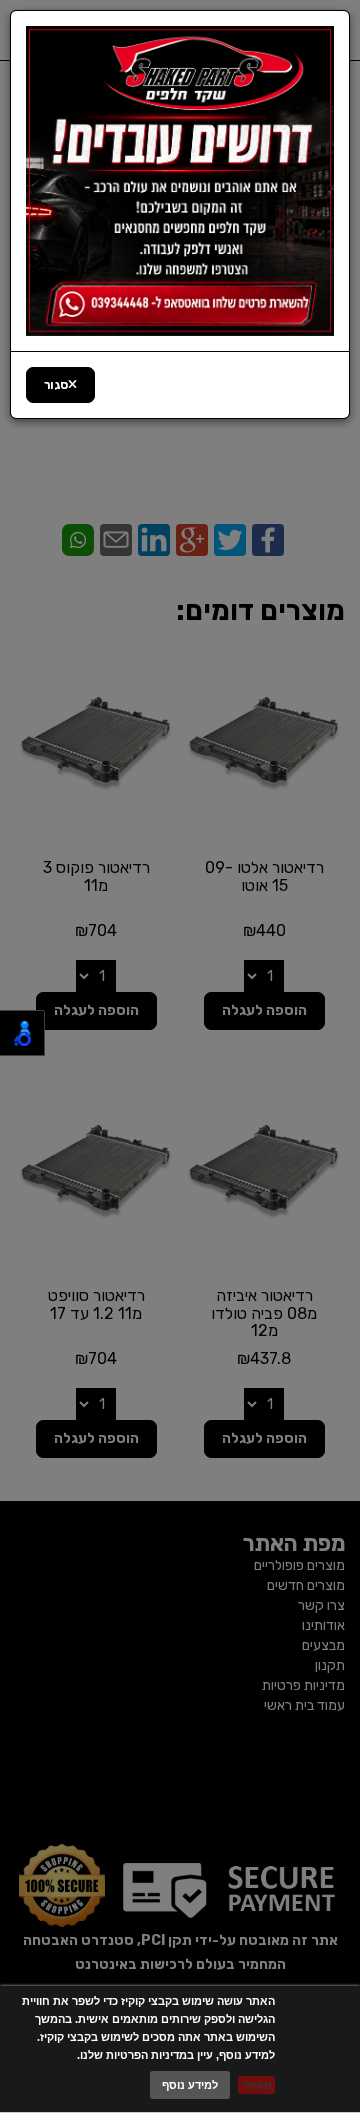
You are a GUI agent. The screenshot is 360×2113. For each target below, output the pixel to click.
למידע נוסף (190, 2085)
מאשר (256, 2085)
